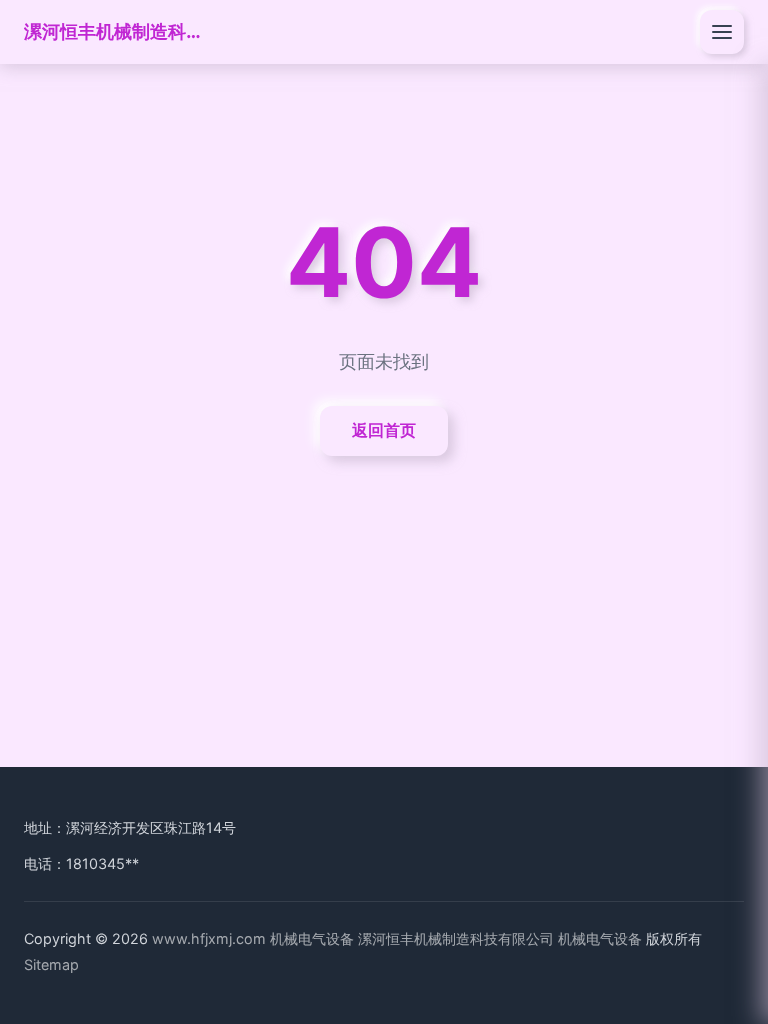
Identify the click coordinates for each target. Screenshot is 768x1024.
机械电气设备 (312, 938)
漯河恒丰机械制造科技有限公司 (114, 31)
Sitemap (51, 964)
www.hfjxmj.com (209, 938)
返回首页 (384, 430)
